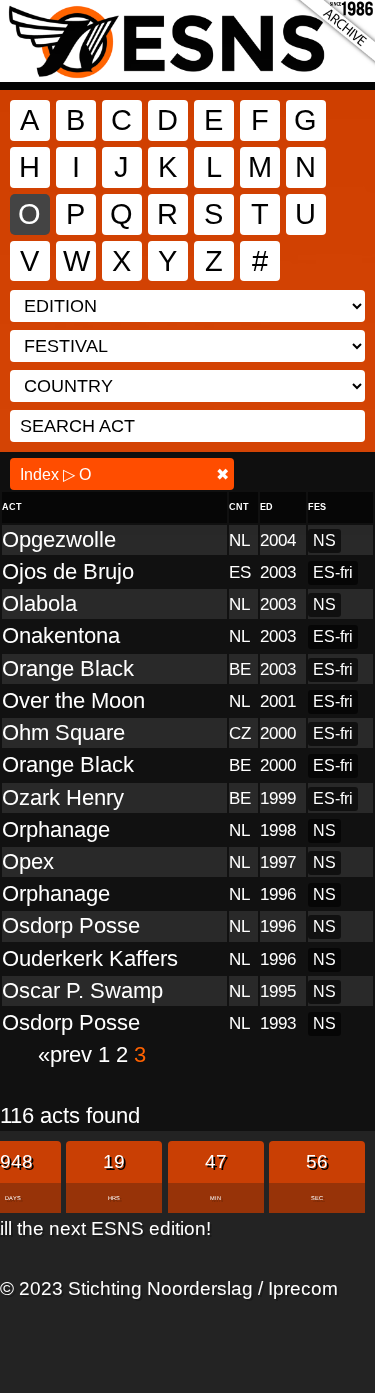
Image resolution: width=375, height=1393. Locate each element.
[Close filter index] (222, 474)
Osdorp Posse (71, 925)
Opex (28, 861)
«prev (68, 1054)
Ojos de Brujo (68, 571)
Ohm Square (63, 732)
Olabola (39, 603)
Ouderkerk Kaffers (90, 958)
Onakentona (61, 635)
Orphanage (56, 829)
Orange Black (68, 668)
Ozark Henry (63, 797)
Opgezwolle (59, 539)
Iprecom (303, 1288)
